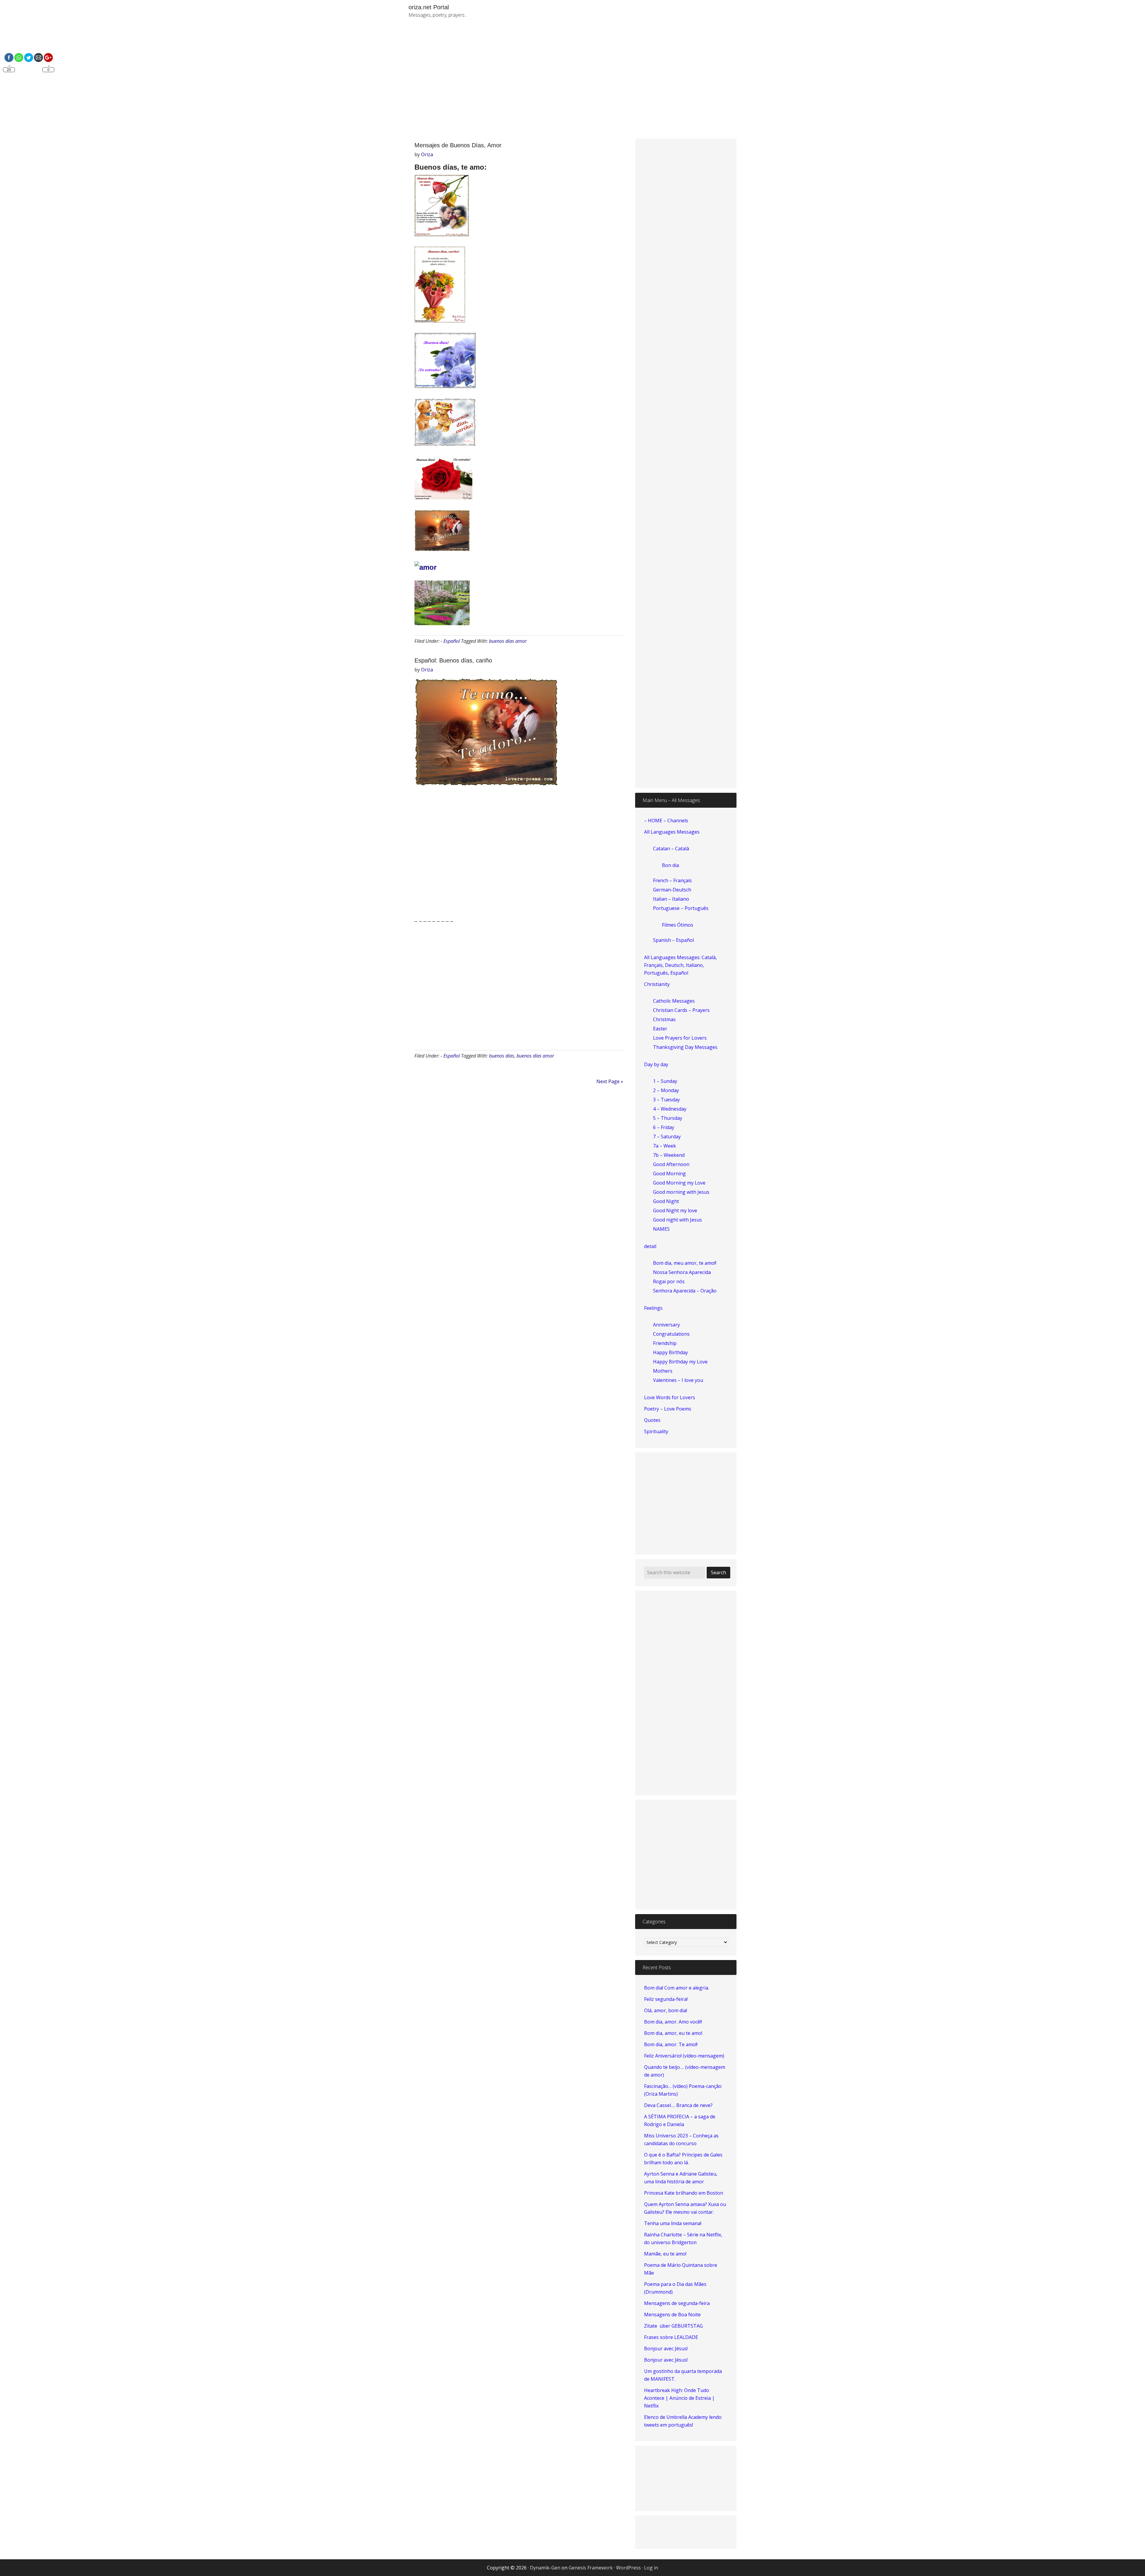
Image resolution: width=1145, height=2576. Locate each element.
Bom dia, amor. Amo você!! (673, 2022)
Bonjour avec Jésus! (666, 2349)
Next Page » (610, 1081)
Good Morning (669, 1174)
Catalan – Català (671, 849)
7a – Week (664, 1146)
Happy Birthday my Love (680, 1362)
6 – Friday (664, 1127)
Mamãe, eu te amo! (665, 2254)
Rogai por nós (669, 1281)
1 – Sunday (665, 1081)
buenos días (502, 1056)
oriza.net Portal (429, 7)
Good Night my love (675, 1210)
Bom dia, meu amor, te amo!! (685, 1263)
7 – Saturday (667, 1137)
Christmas (664, 1019)
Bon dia (670, 865)
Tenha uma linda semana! (673, 2223)
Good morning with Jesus (681, 1192)
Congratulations (671, 1334)
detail (650, 1246)
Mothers (663, 1371)
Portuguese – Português (681, 908)
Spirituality (656, 1431)
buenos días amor (508, 641)
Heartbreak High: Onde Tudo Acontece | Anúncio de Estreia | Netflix (679, 2398)
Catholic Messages (674, 1001)
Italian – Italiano (671, 899)
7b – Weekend (669, 1155)
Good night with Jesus (677, 1220)
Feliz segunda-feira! (666, 1999)
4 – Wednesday (670, 1109)
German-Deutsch (672, 890)
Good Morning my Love (679, 1183)
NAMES (661, 1229)
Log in (651, 2568)
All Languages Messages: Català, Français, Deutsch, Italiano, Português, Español (680, 965)
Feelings (653, 1308)
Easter (660, 1029)
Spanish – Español (673, 940)
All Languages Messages (672, 832)
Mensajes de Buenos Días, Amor (458, 145)
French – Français (672, 880)
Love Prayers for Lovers (680, 1038)
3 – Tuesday (666, 1100)
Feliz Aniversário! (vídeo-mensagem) (684, 2056)
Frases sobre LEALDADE (671, 2337)
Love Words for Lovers (670, 1397)
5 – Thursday (668, 1118)
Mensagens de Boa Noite (672, 2315)
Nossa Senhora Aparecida (682, 1272)
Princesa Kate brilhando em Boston (684, 2193)
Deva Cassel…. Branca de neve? (678, 2105)
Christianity (657, 984)
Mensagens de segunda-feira (677, 2303)
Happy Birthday (670, 1352)
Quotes (652, 1420)
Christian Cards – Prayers (681, 1010)
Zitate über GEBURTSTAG (673, 2326)
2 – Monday (666, 1090)
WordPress (628, 2568)
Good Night (666, 1201)
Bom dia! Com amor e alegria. (677, 1988)
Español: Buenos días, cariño (453, 660)
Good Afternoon (671, 1164)
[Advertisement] (641, 83)
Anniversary (666, 1325)
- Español (450, 641)
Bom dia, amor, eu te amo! (673, 2033)
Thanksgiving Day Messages (685, 1047)
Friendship (665, 1343)
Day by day (656, 1064)
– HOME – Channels (666, 821)
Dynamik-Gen (545, 2568)
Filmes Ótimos (678, 925)
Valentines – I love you (678, 1380)
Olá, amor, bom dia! (666, 2010)
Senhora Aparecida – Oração (685, 1291)
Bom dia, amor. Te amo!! (671, 2044)
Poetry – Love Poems (668, 1409)
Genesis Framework (591, 2568)
